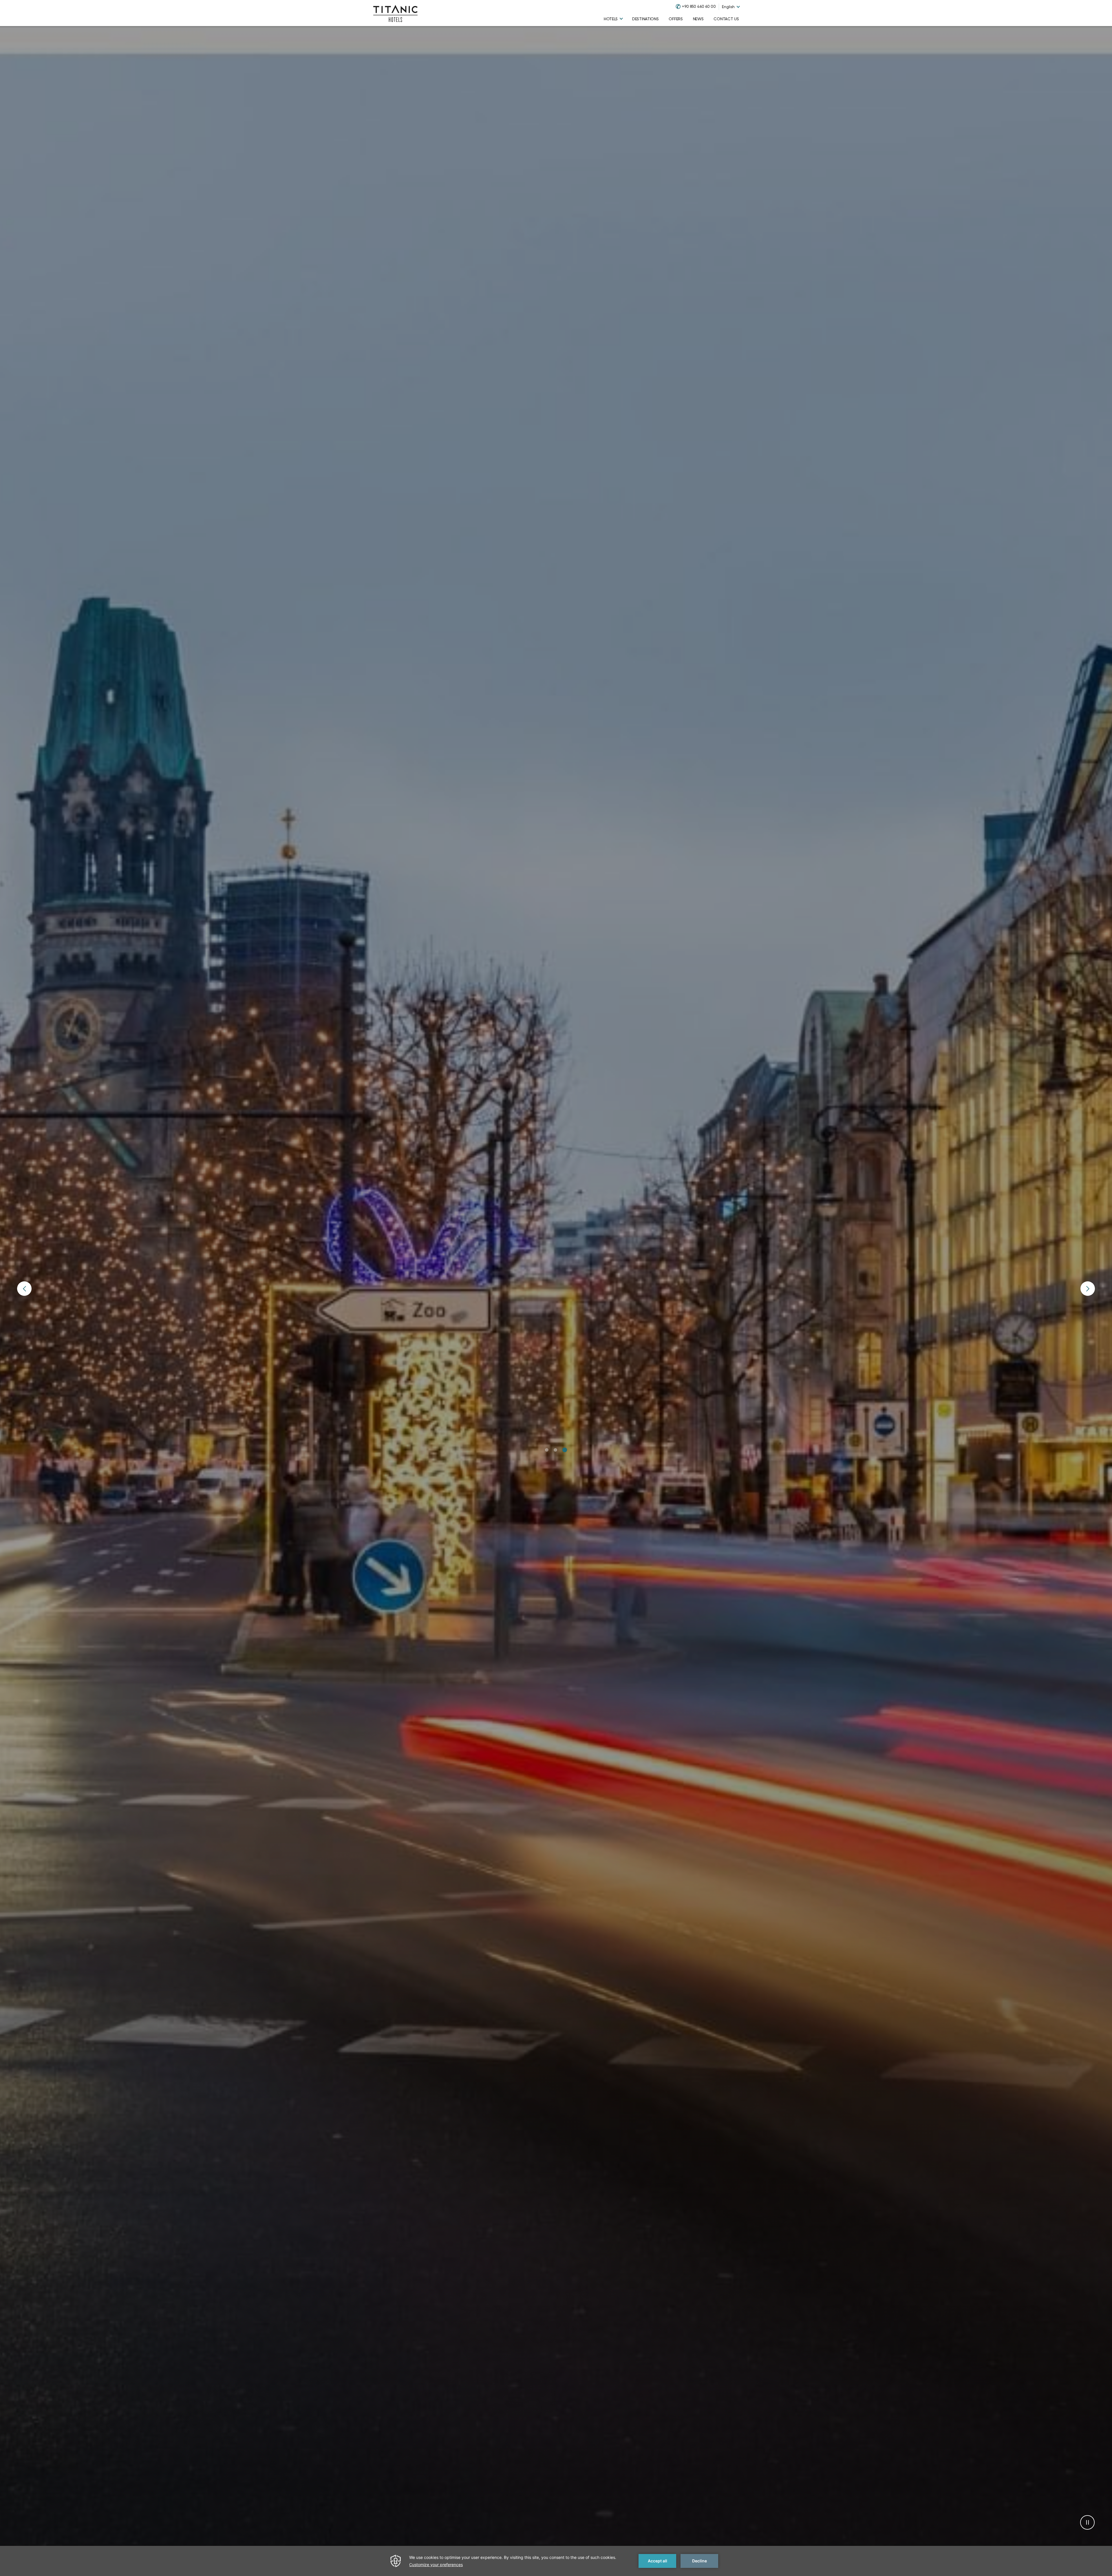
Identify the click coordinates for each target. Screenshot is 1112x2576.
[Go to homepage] (395, 13)
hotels (611, 19)
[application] (556, 2561)
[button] (547, 1450)
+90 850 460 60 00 (699, 7)
